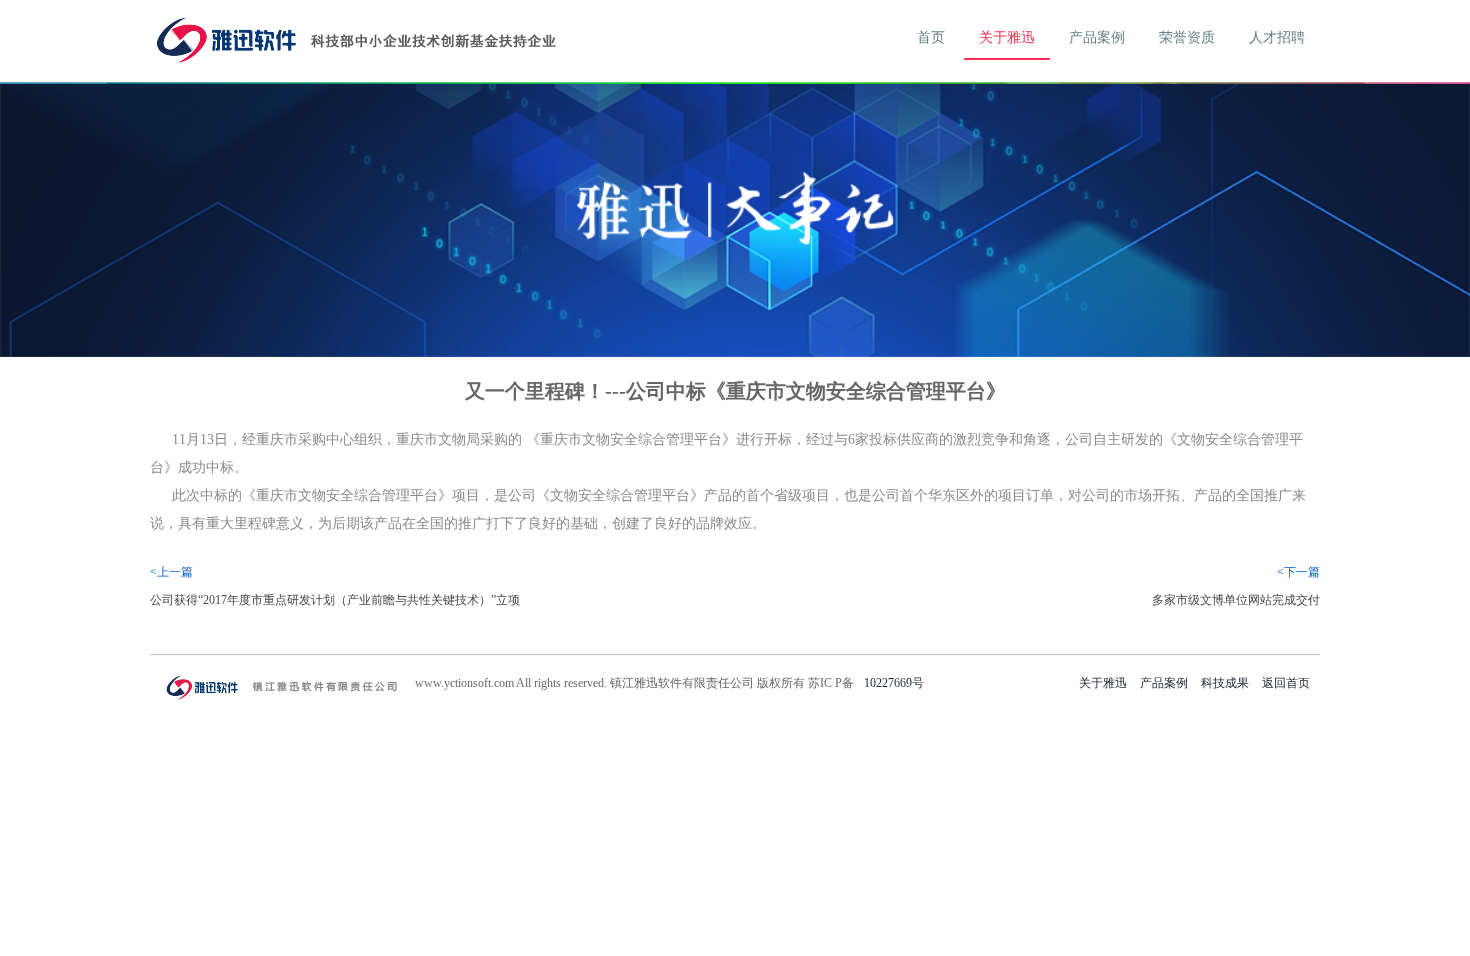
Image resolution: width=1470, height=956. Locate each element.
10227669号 (894, 683)
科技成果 (1225, 683)
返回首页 (1286, 683)
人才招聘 (1277, 37)
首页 (931, 37)
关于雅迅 (1007, 37)
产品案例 (1097, 37)
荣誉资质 (1187, 37)
